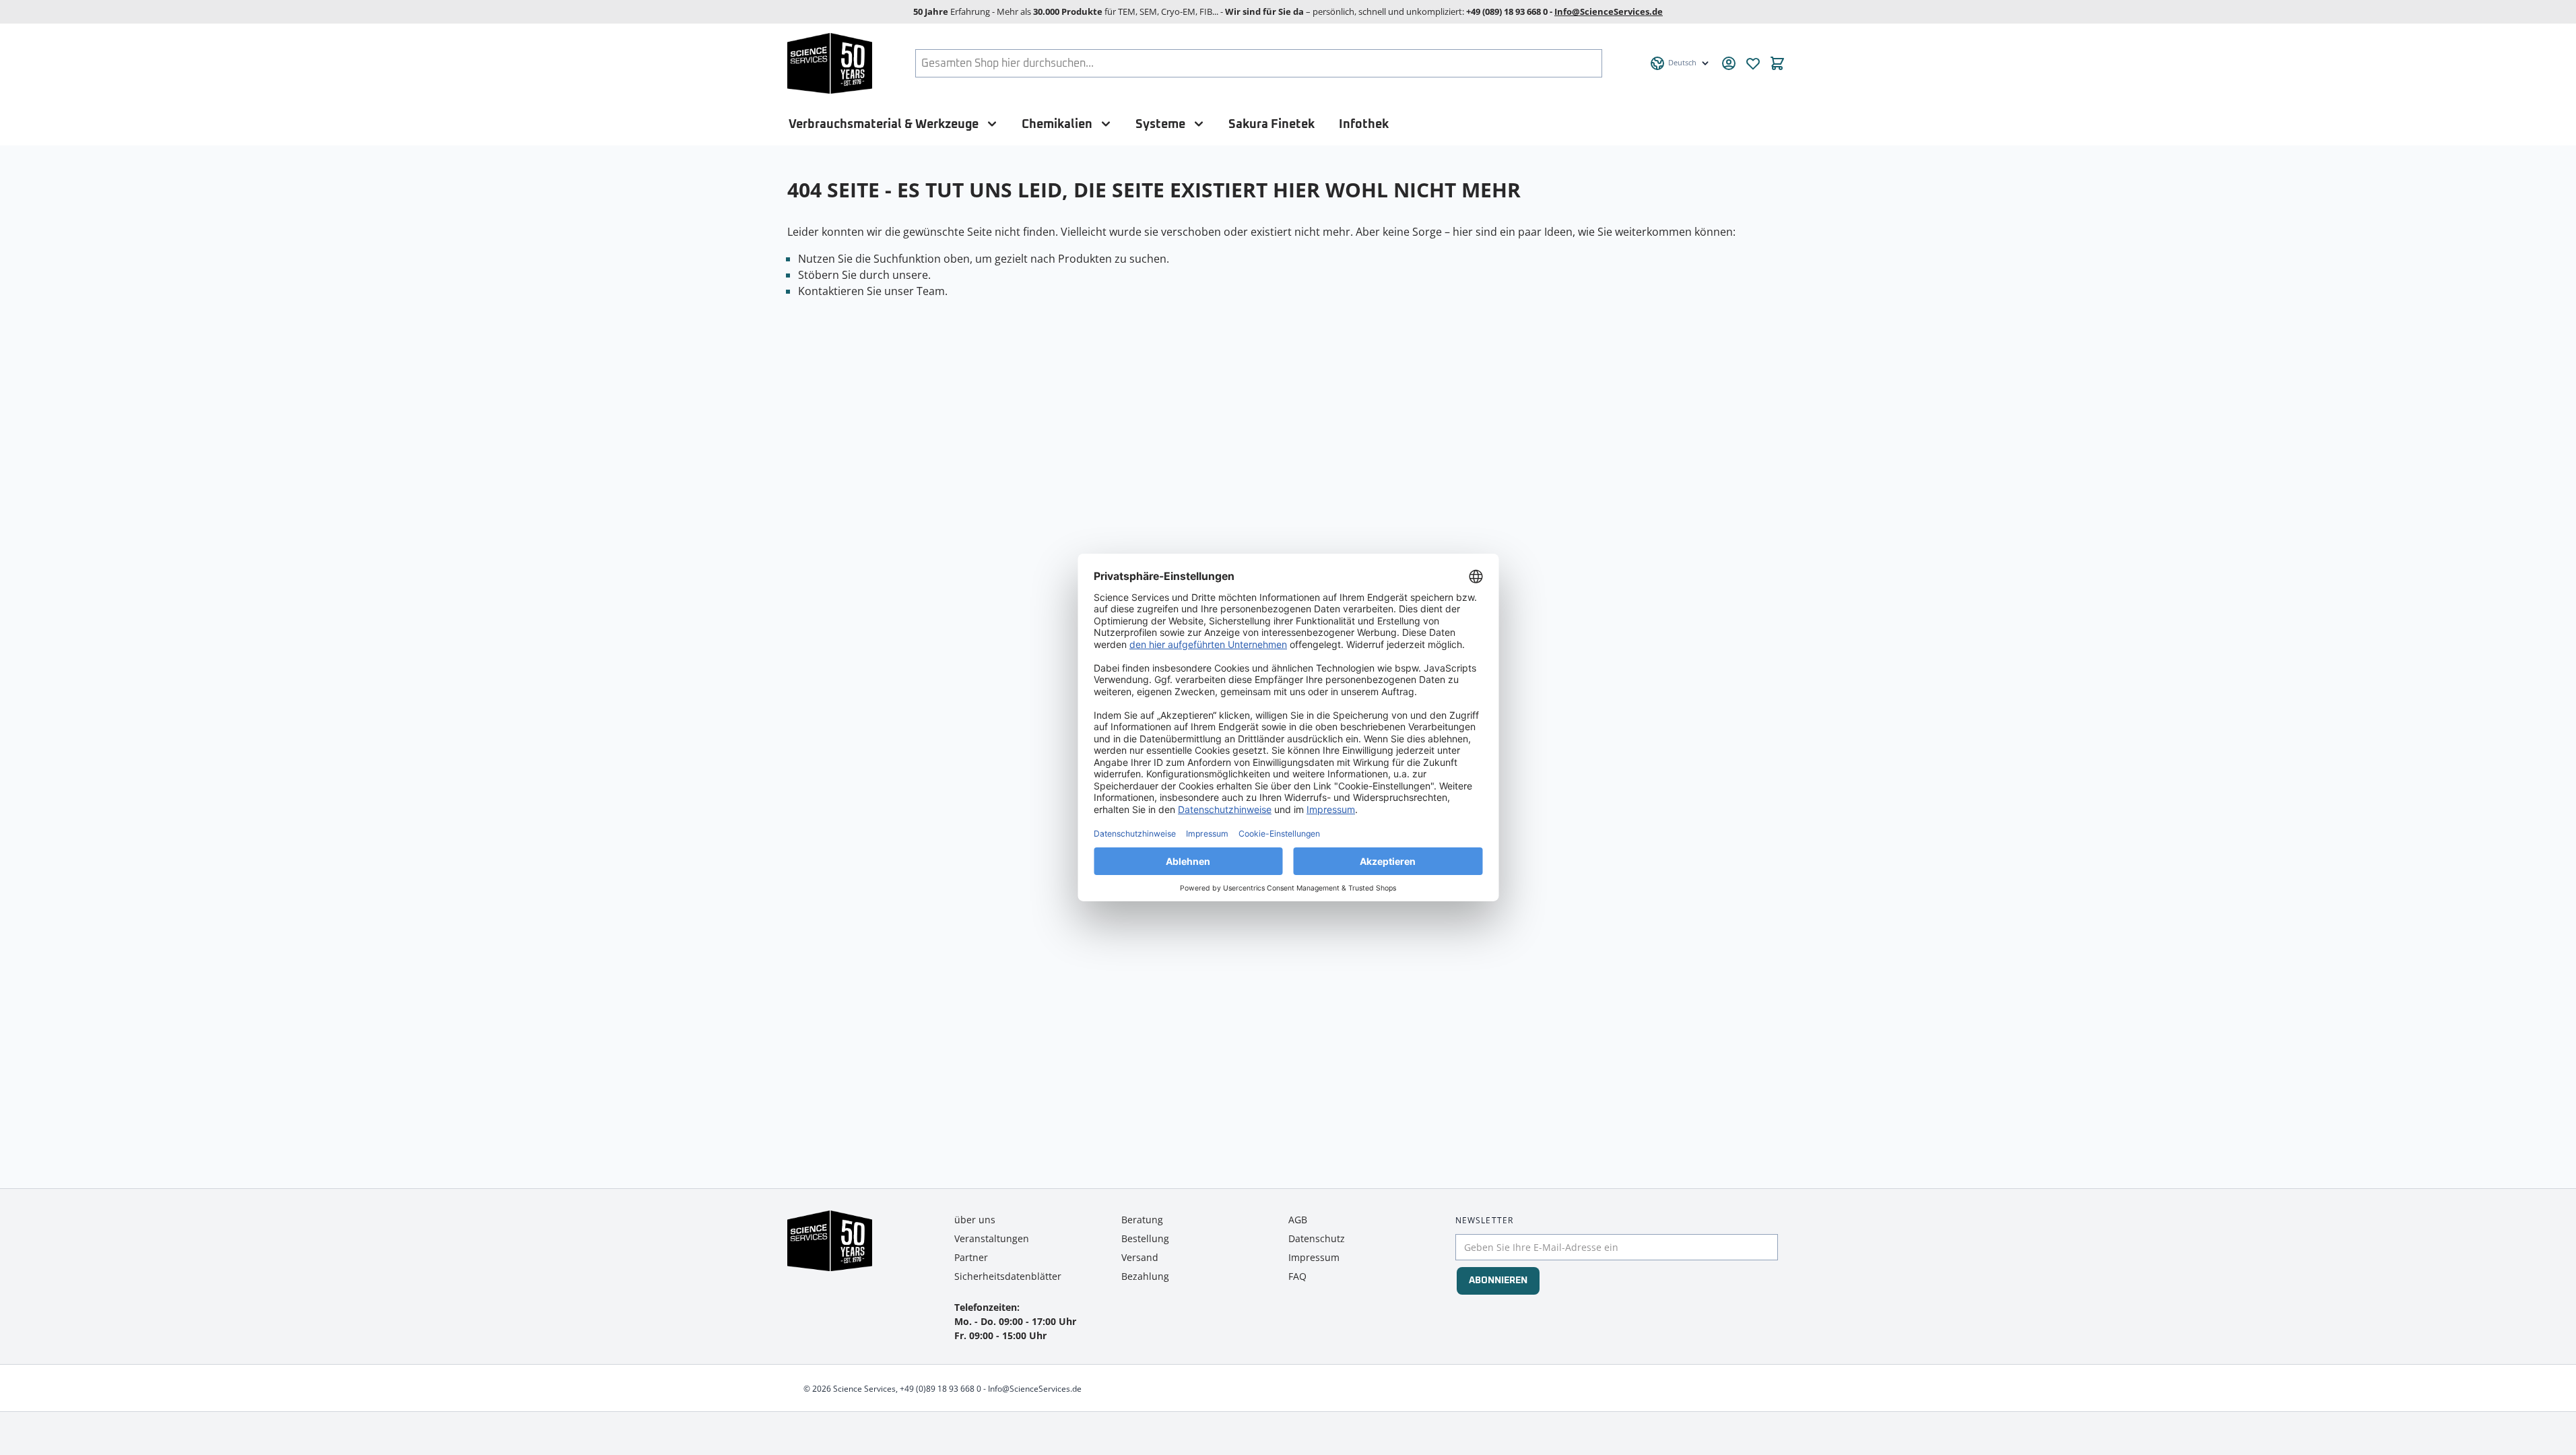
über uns (975, 1220)
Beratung (1142, 1220)
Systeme (1160, 124)
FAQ (1297, 1276)
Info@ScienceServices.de (1609, 11)
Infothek (1364, 124)
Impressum (1314, 1257)
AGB (1298, 1220)
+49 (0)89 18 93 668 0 (940, 1389)
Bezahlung (1145, 1276)
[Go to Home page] (830, 63)
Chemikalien (1057, 124)
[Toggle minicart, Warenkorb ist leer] (1777, 63)
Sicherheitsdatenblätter (1008, 1276)
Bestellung (1145, 1238)
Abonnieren (1498, 1281)
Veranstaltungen (992, 1238)
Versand (1140, 1257)
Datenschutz (1317, 1238)
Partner (971, 1257)
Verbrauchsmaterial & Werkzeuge (884, 124)
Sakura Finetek (1272, 124)
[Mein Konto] (1729, 63)
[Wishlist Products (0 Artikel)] (1753, 63)
